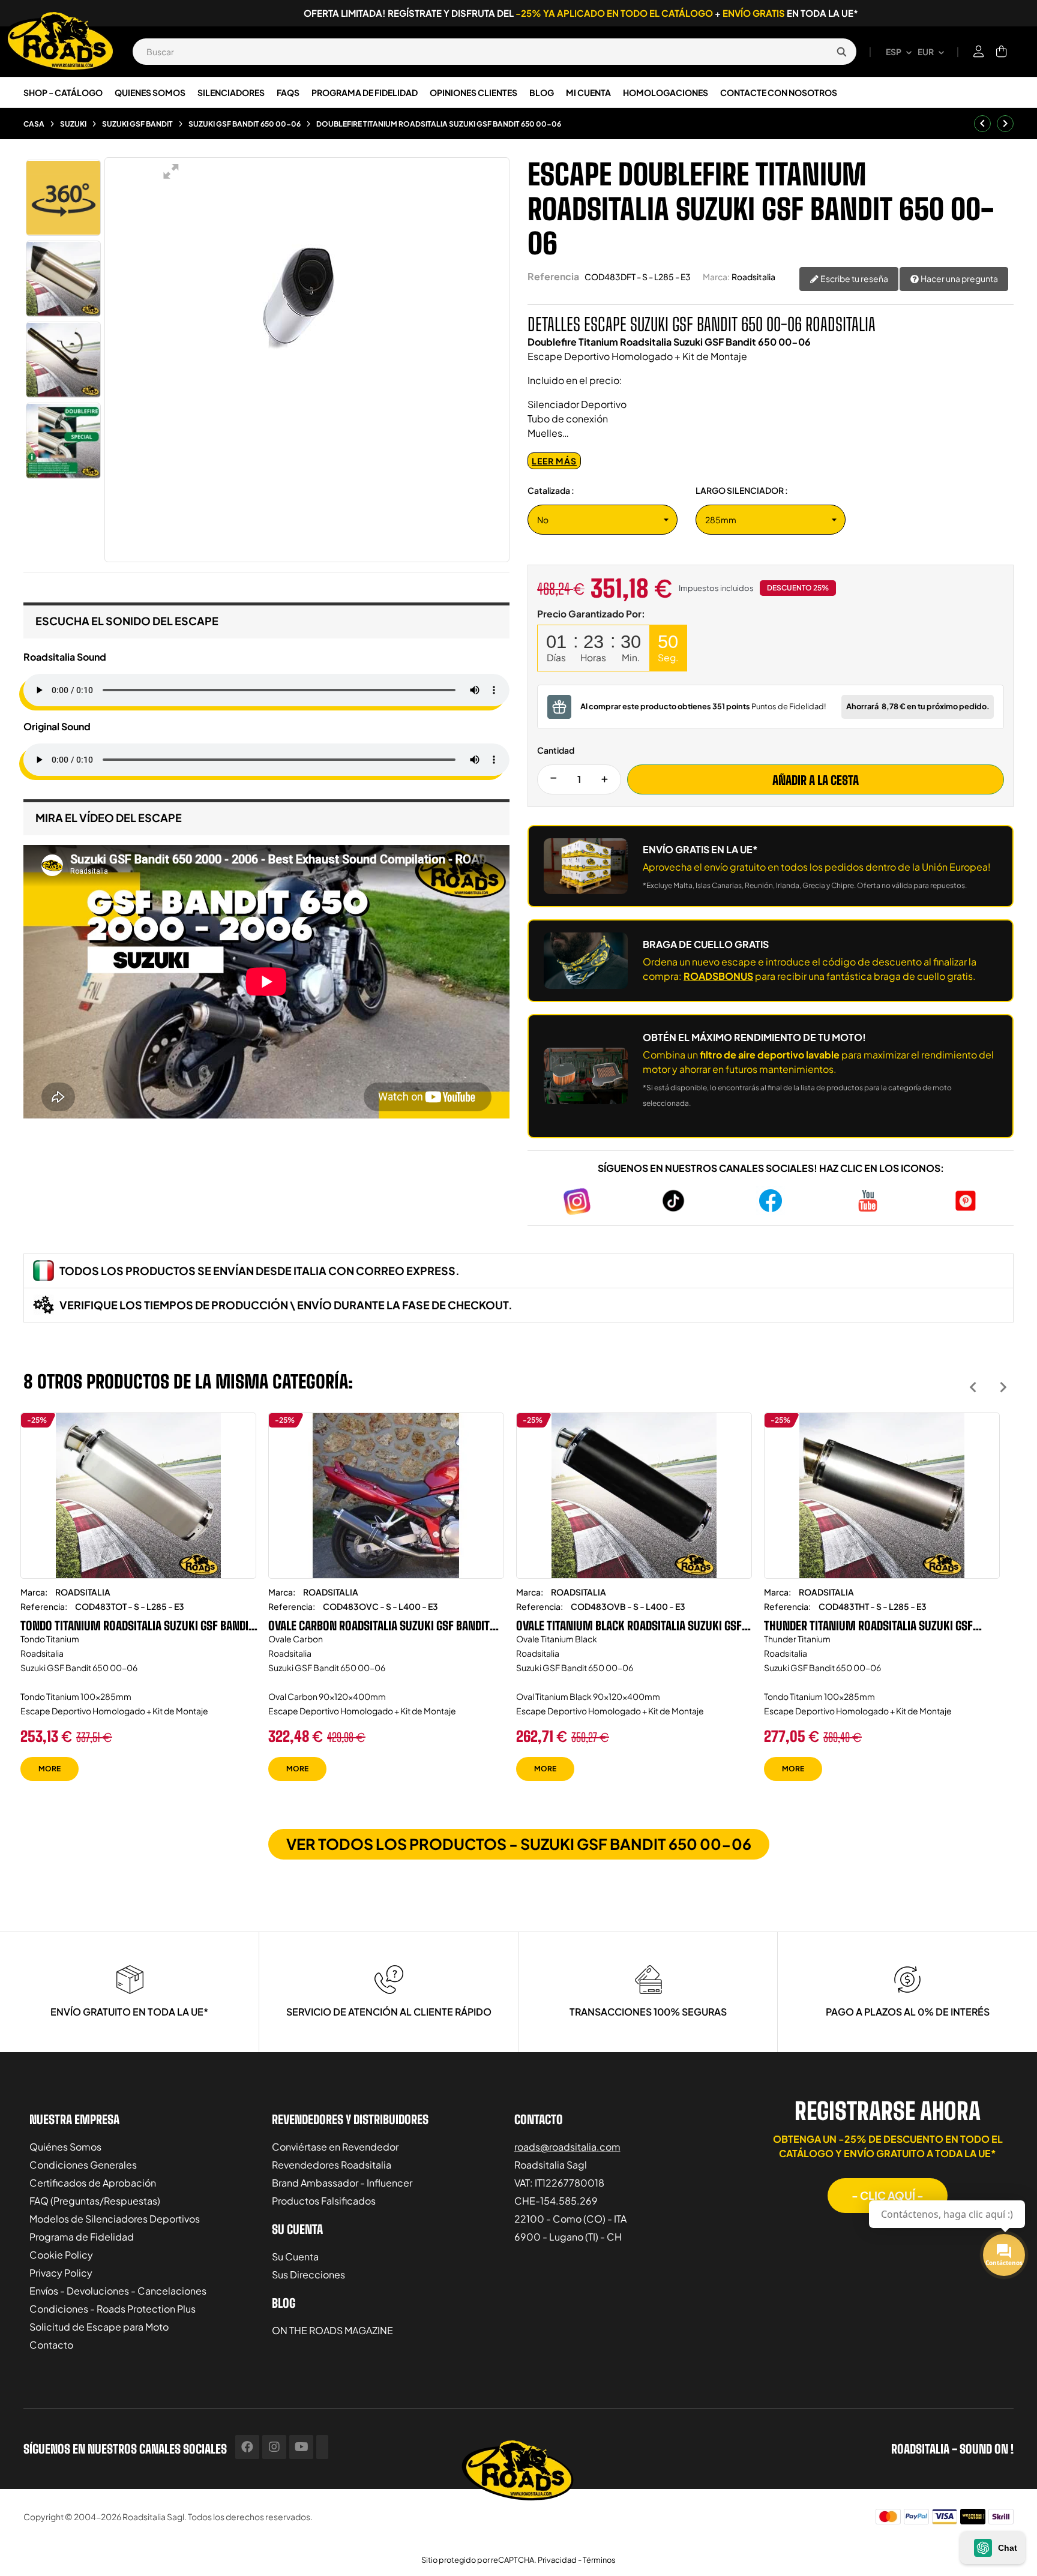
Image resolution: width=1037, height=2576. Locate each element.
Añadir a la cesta (816, 780)
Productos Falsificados (324, 2201)
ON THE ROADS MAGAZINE (332, 2330)
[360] (63, 198)
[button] (888, 2196)
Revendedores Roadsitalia (332, 2165)
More (50, 1769)
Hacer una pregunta (959, 278)
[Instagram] (274, 2447)
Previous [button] (973, 1387)
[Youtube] (301, 2447)
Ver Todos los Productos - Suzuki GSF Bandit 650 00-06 (519, 1844)
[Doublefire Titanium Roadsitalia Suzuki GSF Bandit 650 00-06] (63, 279)
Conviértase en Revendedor (335, 2147)
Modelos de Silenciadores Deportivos (115, 2219)
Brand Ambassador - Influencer (342, 2183)
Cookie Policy (61, 2255)
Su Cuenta (295, 2256)
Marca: (716, 277)
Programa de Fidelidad (82, 2237)
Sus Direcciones (308, 2274)
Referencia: (44, 1606)
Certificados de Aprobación (93, 2183)
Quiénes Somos (65, 2147)
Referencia (553, 276)
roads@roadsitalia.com (567, 2147)
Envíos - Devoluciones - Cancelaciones (118, 2291)
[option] (138, 1606)
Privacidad (557, 2560)
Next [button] (1003, 1387)
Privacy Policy (61, 2273)
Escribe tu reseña (854, 278)
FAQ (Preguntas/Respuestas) (95, 2201)
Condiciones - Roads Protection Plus (113, 2309)
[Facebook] (247, 2447)
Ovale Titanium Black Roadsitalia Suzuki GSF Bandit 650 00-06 (629, 1626)
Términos (599, 2560)
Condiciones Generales (83, 2165)
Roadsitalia (753, 277)
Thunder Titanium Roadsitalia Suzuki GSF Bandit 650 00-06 (868, 1626)
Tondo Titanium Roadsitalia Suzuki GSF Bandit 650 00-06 (137, 1626)
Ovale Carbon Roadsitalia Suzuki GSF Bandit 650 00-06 (379, 1626)
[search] (841, 52)
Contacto (51, 2345)
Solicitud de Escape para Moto (99, 2327)
